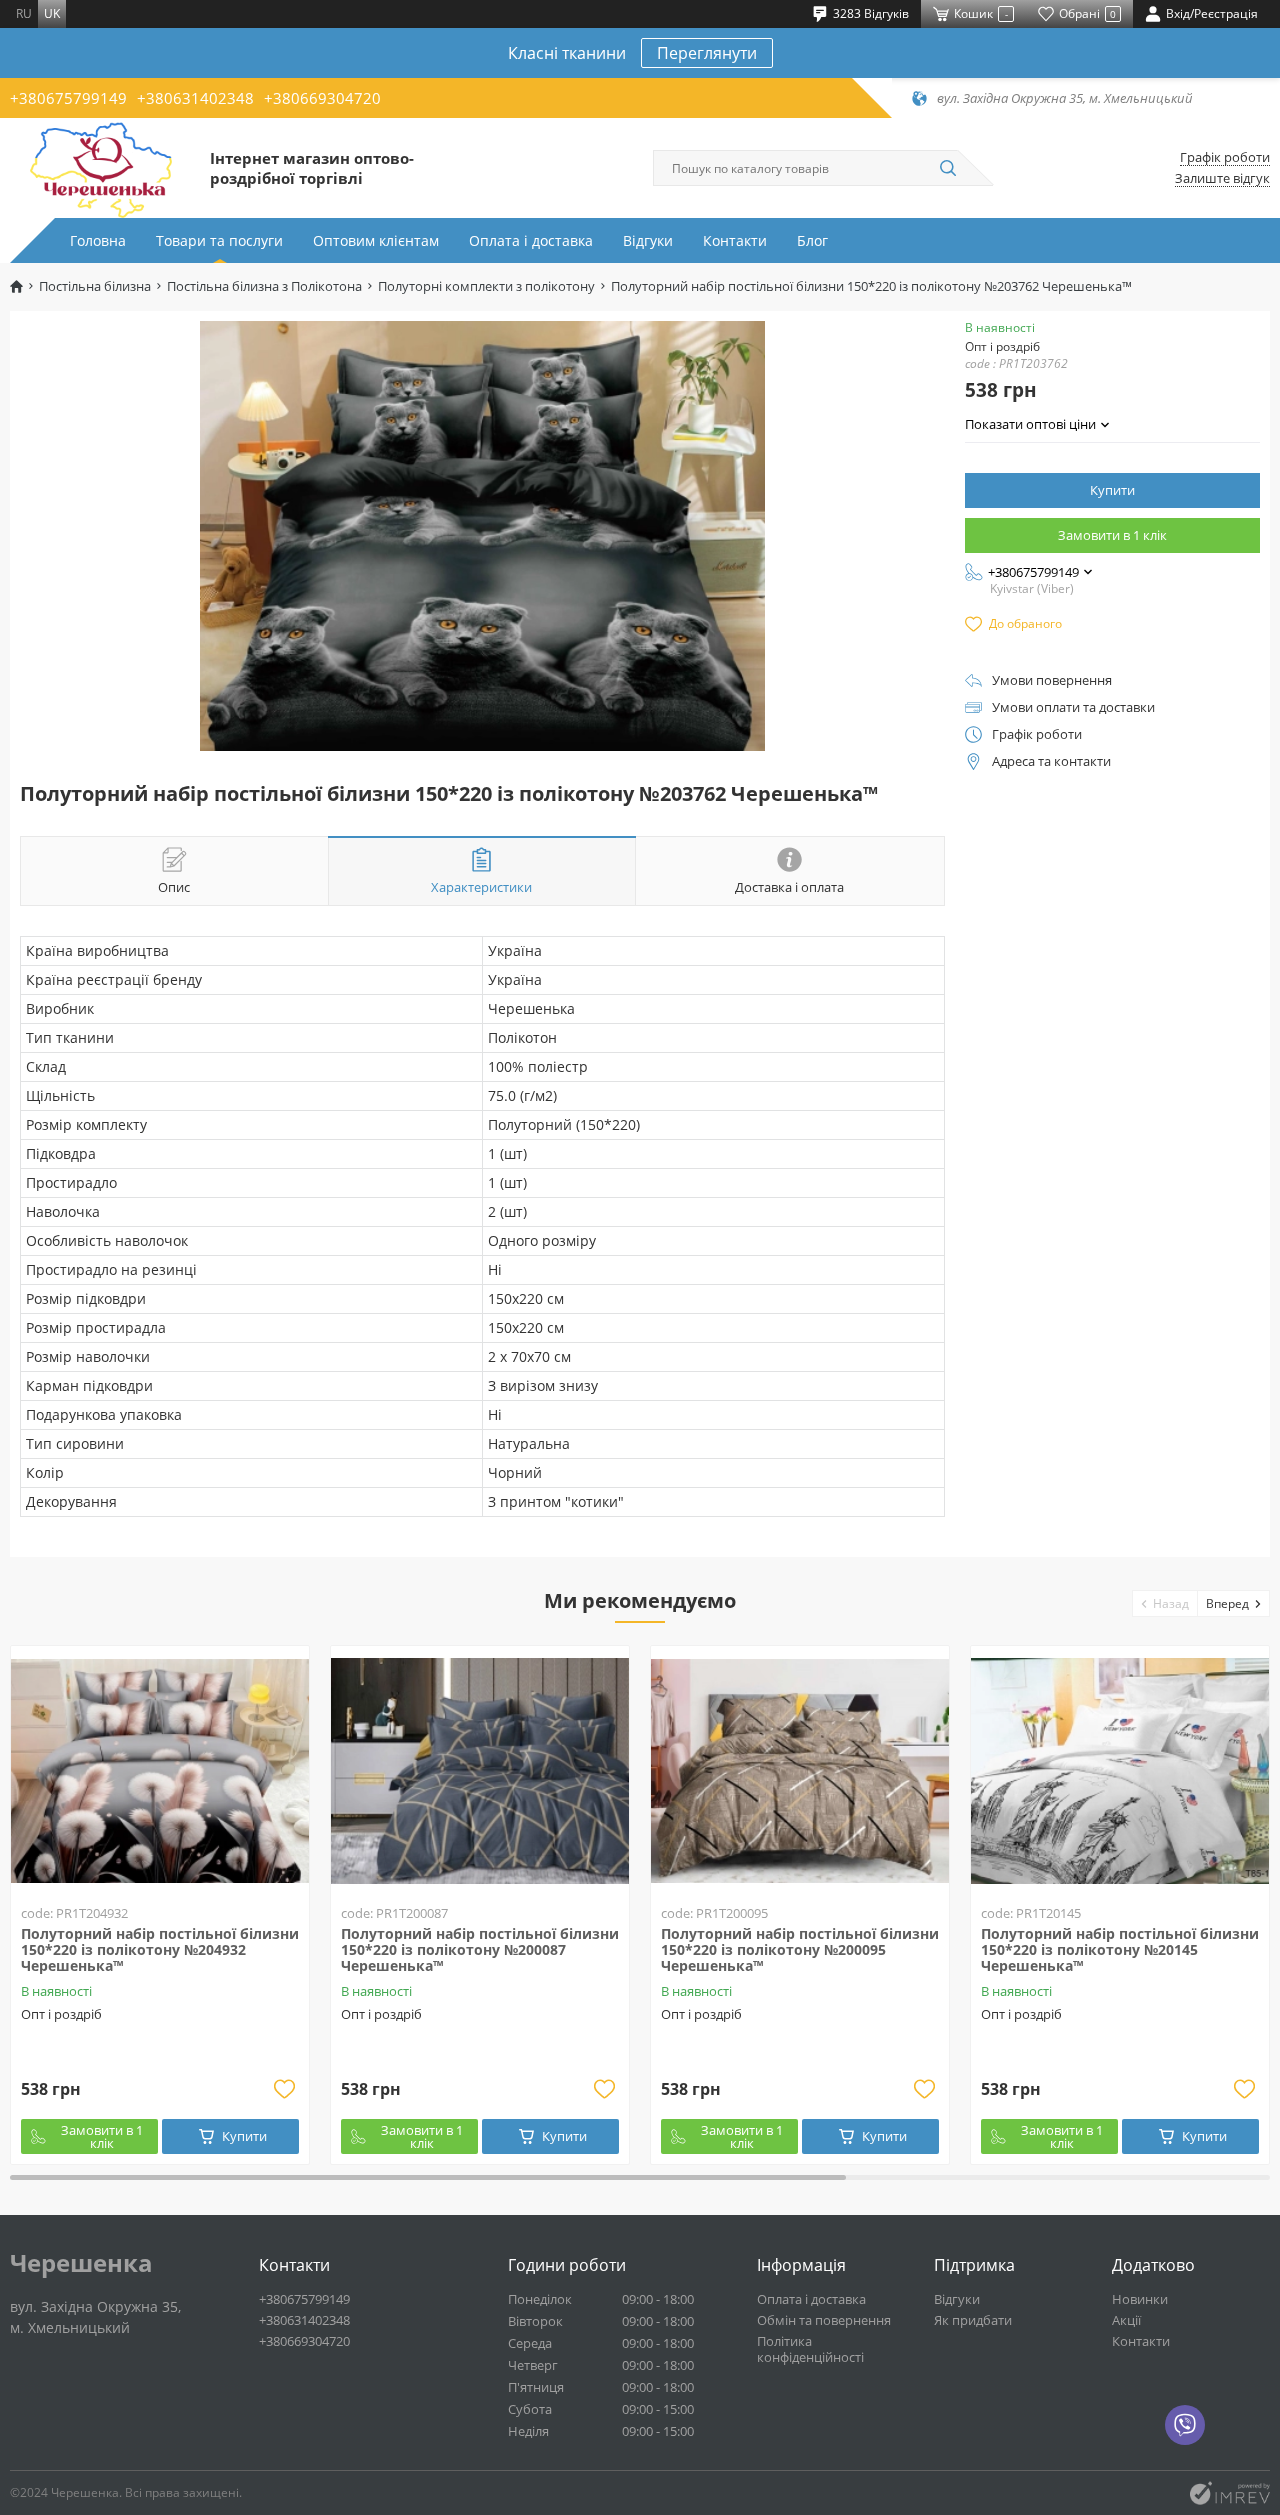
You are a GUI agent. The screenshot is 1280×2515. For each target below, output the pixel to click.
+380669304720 (322, 98)
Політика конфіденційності (810, 2349)
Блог (812, 240)
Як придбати (973, 2320)
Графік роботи (1225, 157)
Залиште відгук (1222, 178)
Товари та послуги (219, 240)
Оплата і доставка (531, 240)
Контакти (735, 240)
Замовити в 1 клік (1112, 535)
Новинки (1140, 2299)
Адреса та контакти (1051, 761)
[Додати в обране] (284, 2089)
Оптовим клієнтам (376, 240)
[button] (1165, 1603)
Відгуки (648, 240)
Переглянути (707, 53)
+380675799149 (68, 98)
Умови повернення (1052, 680)
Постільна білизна (95, 286)
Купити (1112, 490)
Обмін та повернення (824, 2320)
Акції (1126, 2320)
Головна (98, 240)
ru (24, 13)
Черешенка (81, 2263)
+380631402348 (195, 98)
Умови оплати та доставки (1073, 707)
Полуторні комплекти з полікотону (486, 286)
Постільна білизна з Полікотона (264, 286)
